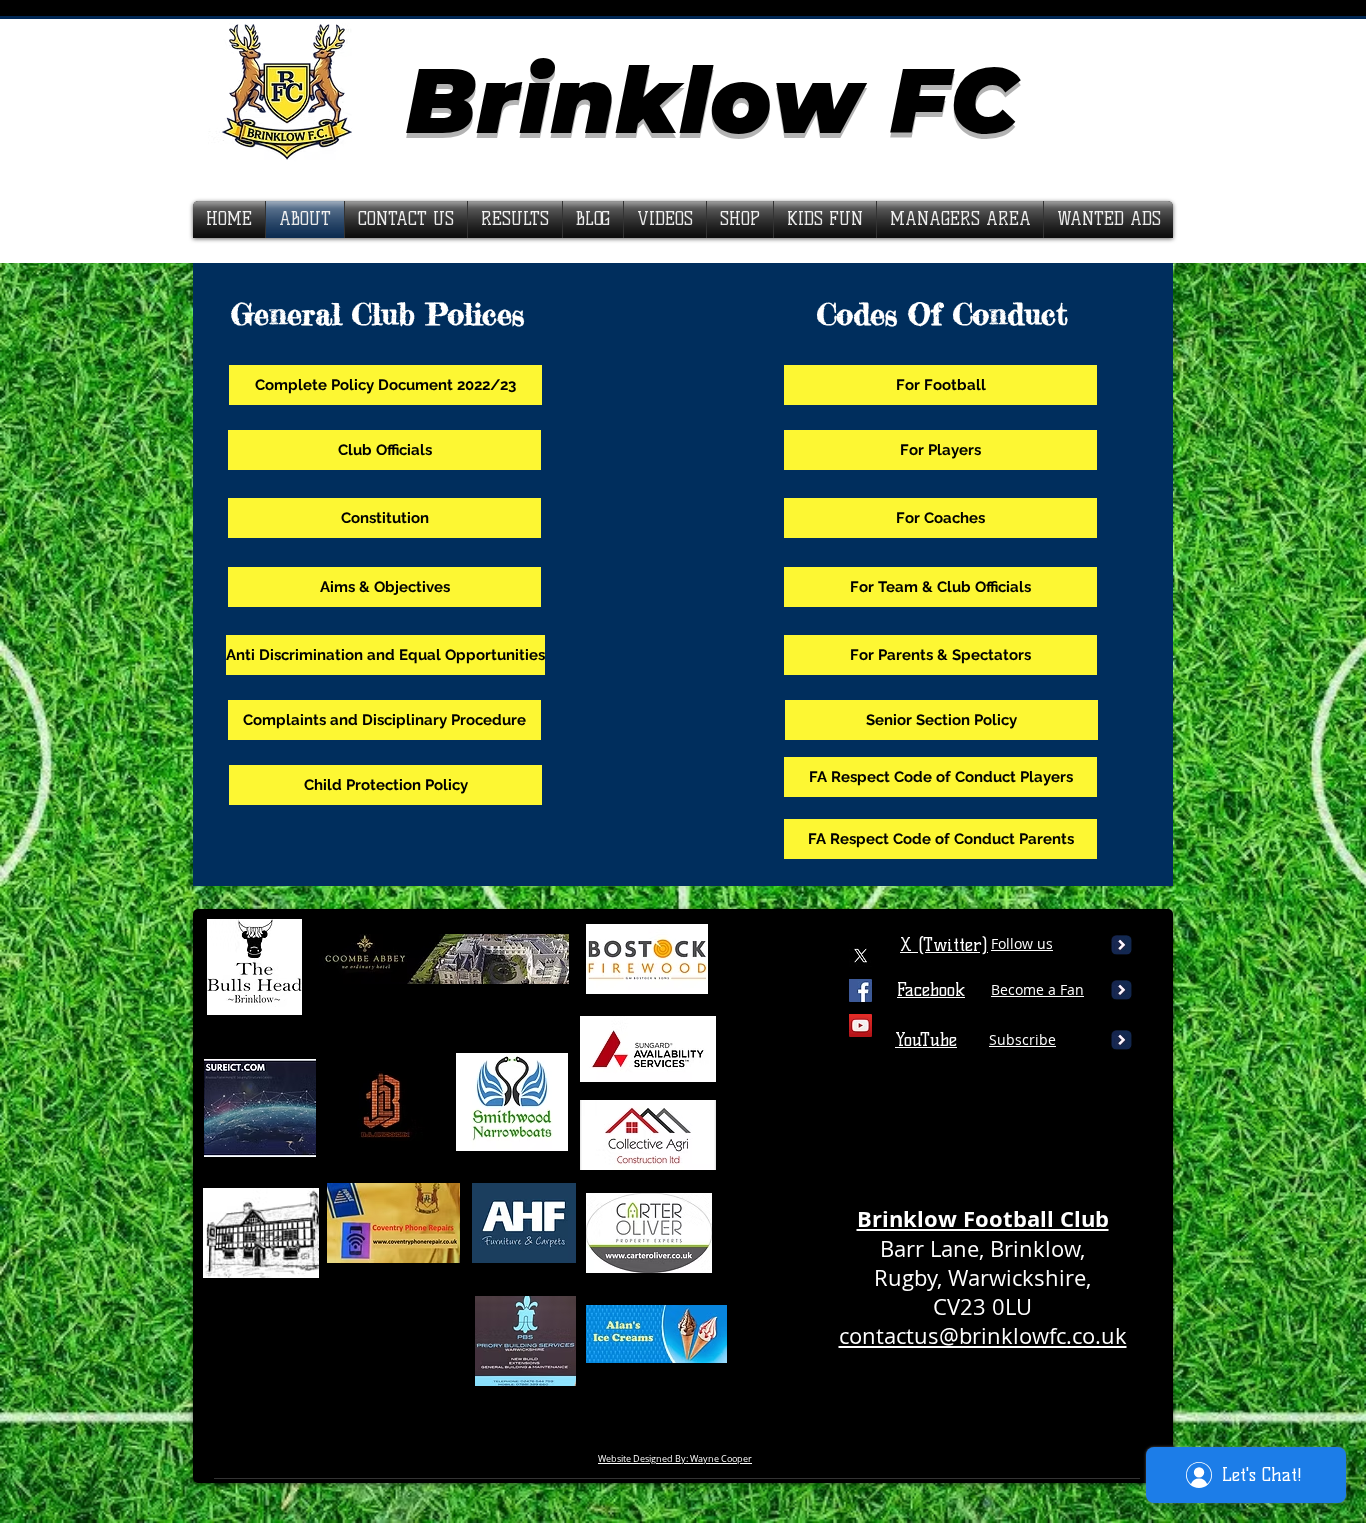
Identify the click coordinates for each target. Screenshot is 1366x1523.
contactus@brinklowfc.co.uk (983, 1335)
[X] (860, 955)
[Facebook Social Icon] (860, 990)
